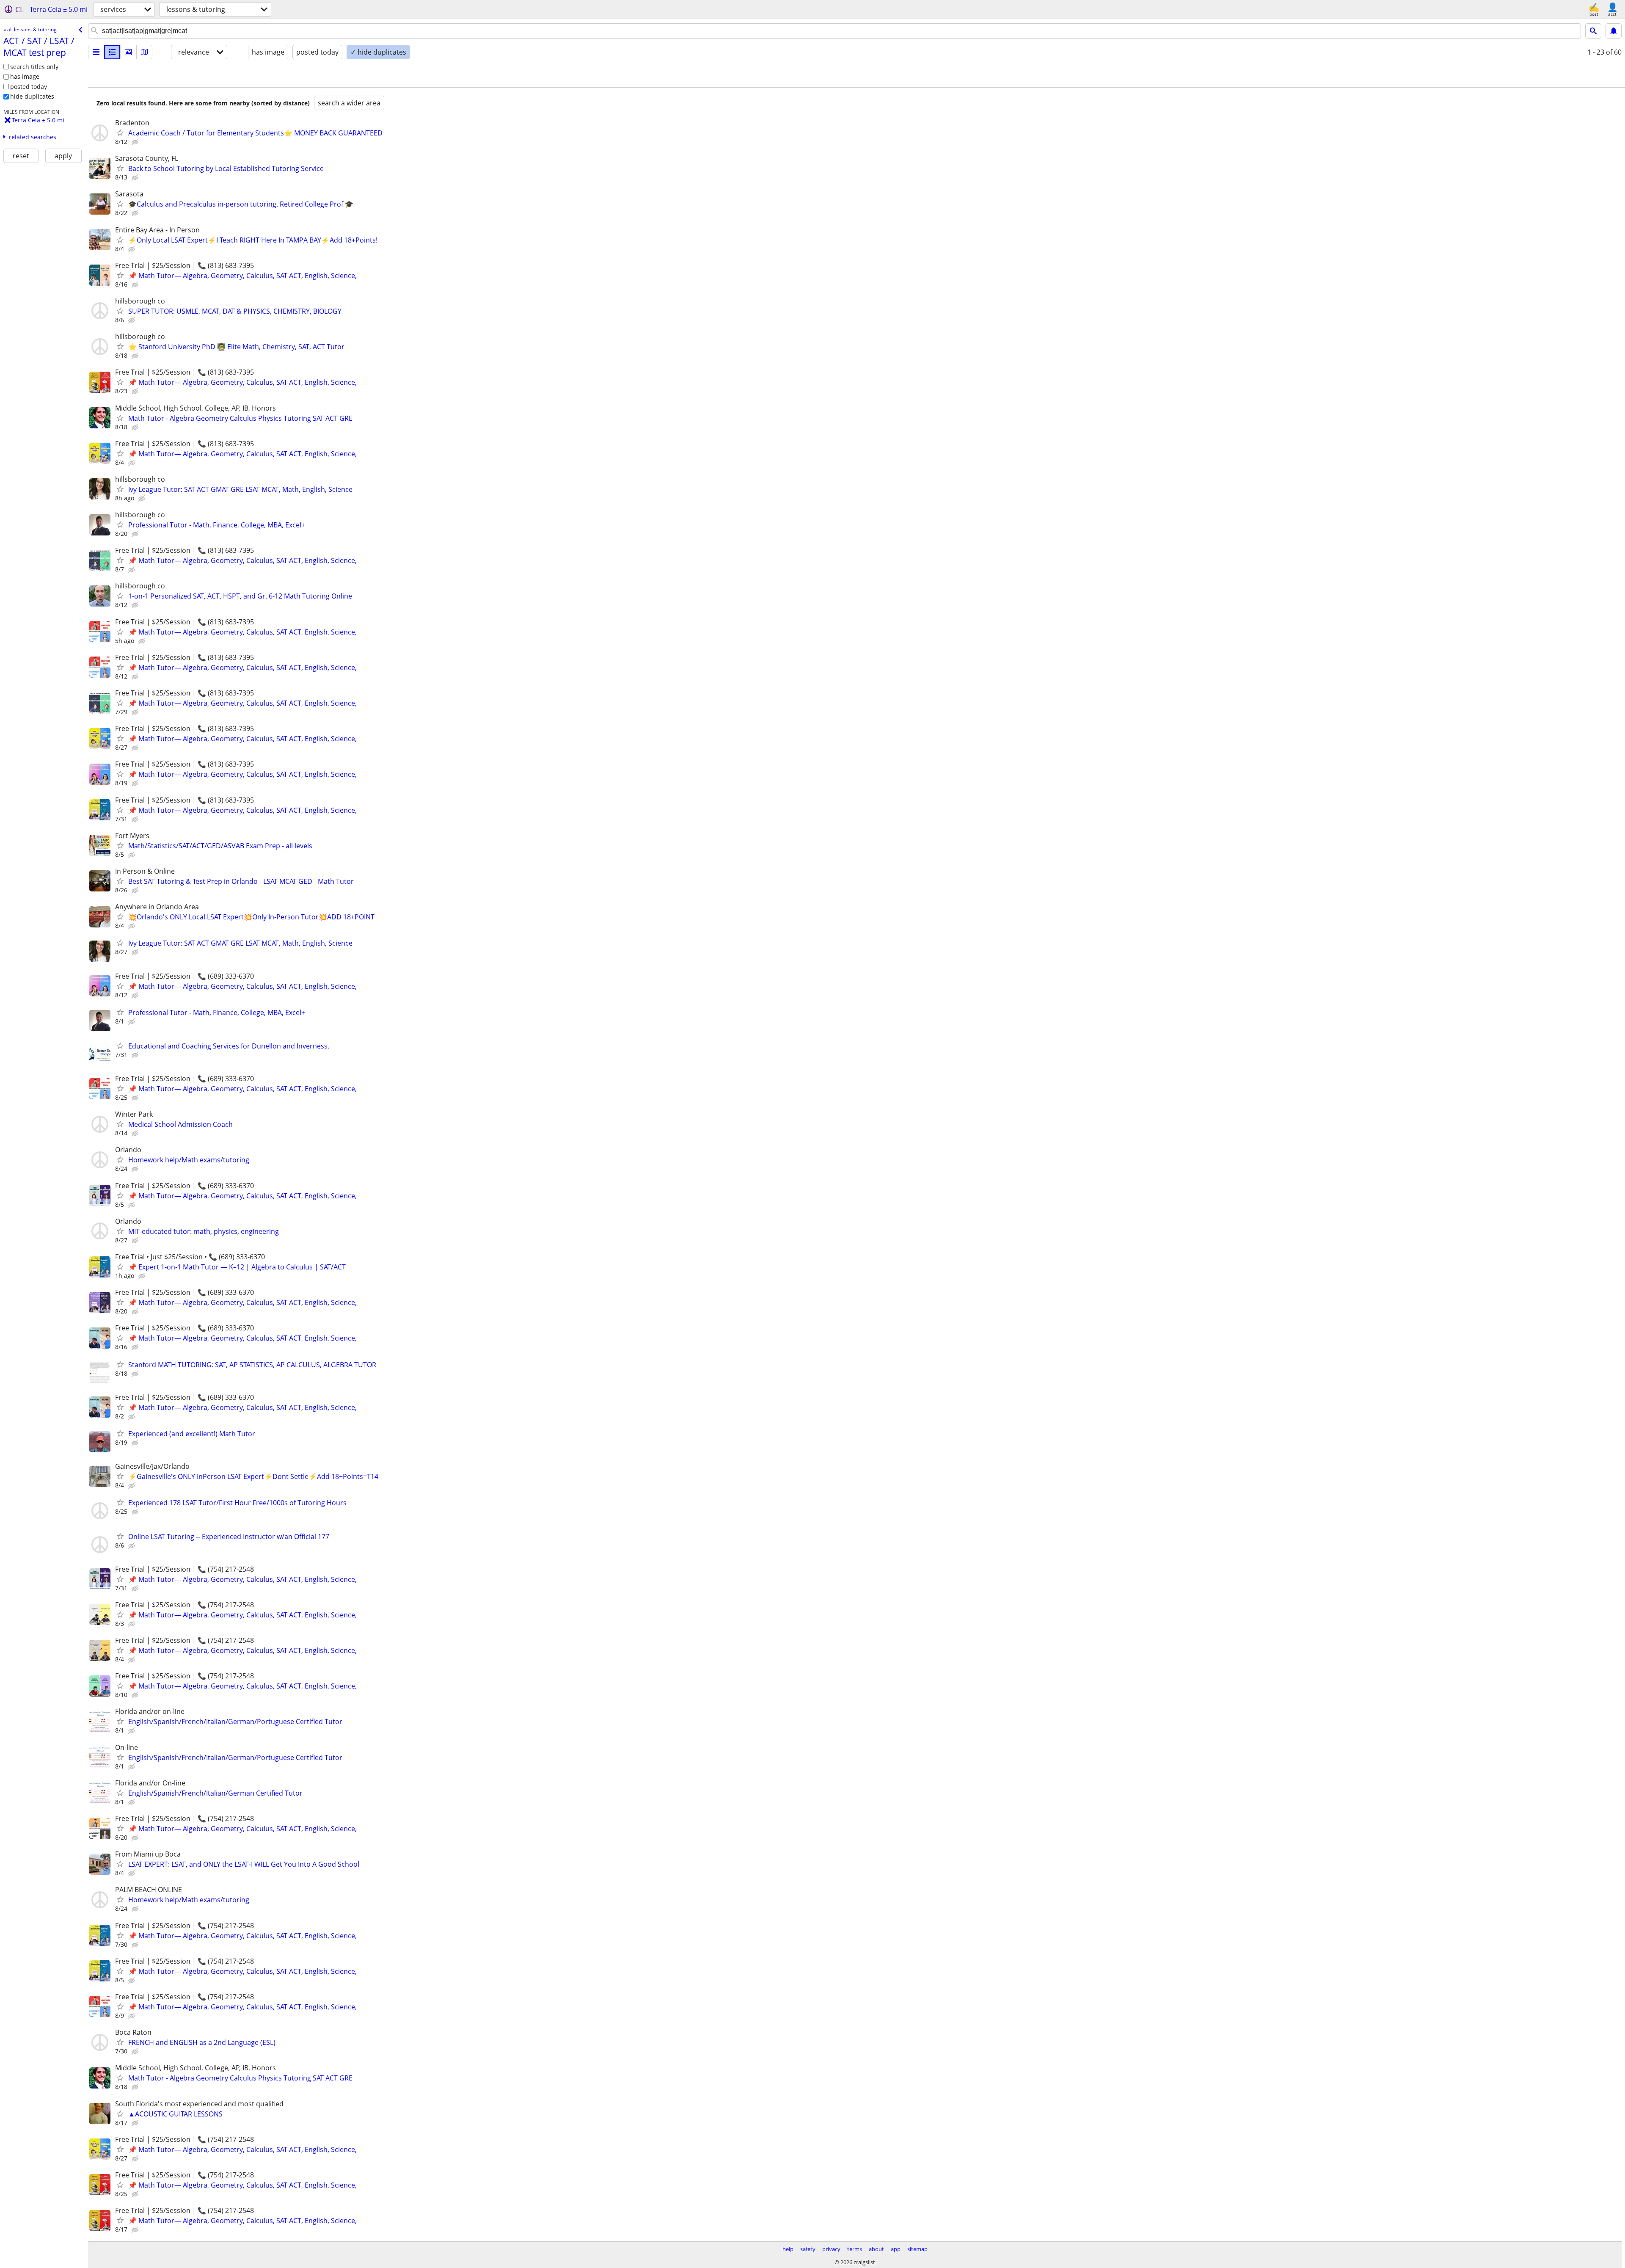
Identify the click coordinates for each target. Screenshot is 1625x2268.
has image (25, 76)
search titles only (34, 67)
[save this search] (1614, 31)
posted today (29, 87)
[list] (96, 52)
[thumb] (112, 52)
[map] (144, 52)
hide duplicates (32, 96)
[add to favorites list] (120, 132)
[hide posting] (136, 142)
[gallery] (128, 52)
